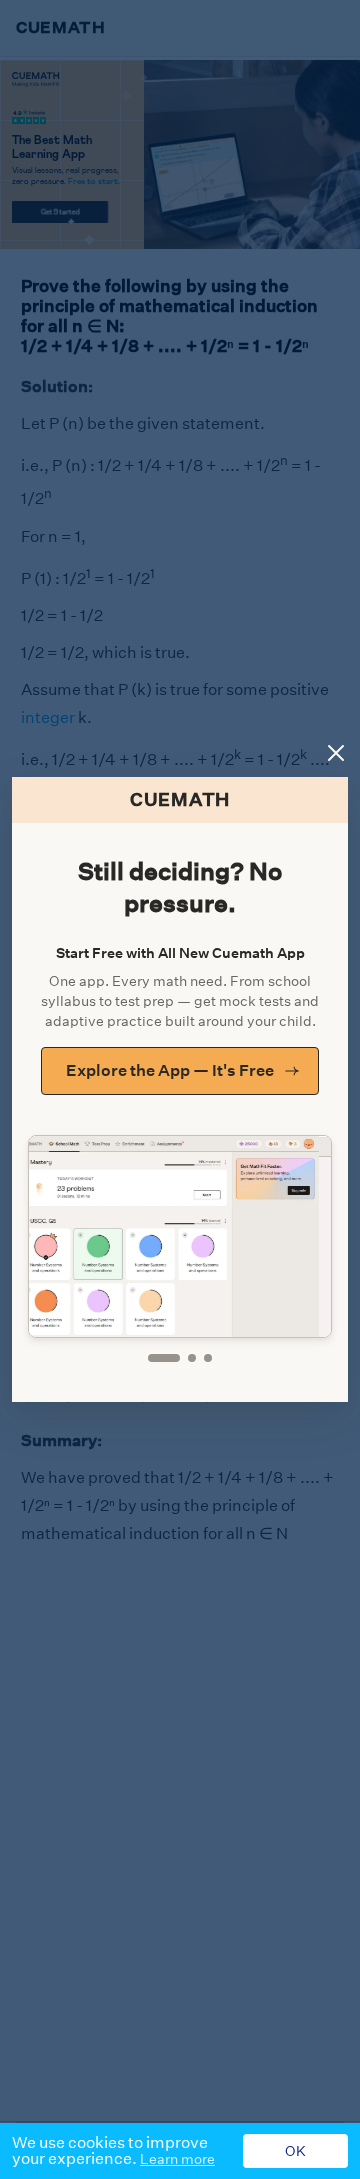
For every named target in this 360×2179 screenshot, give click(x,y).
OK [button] (295, 2151)
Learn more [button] (177, 2159)
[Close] (336, 753)
